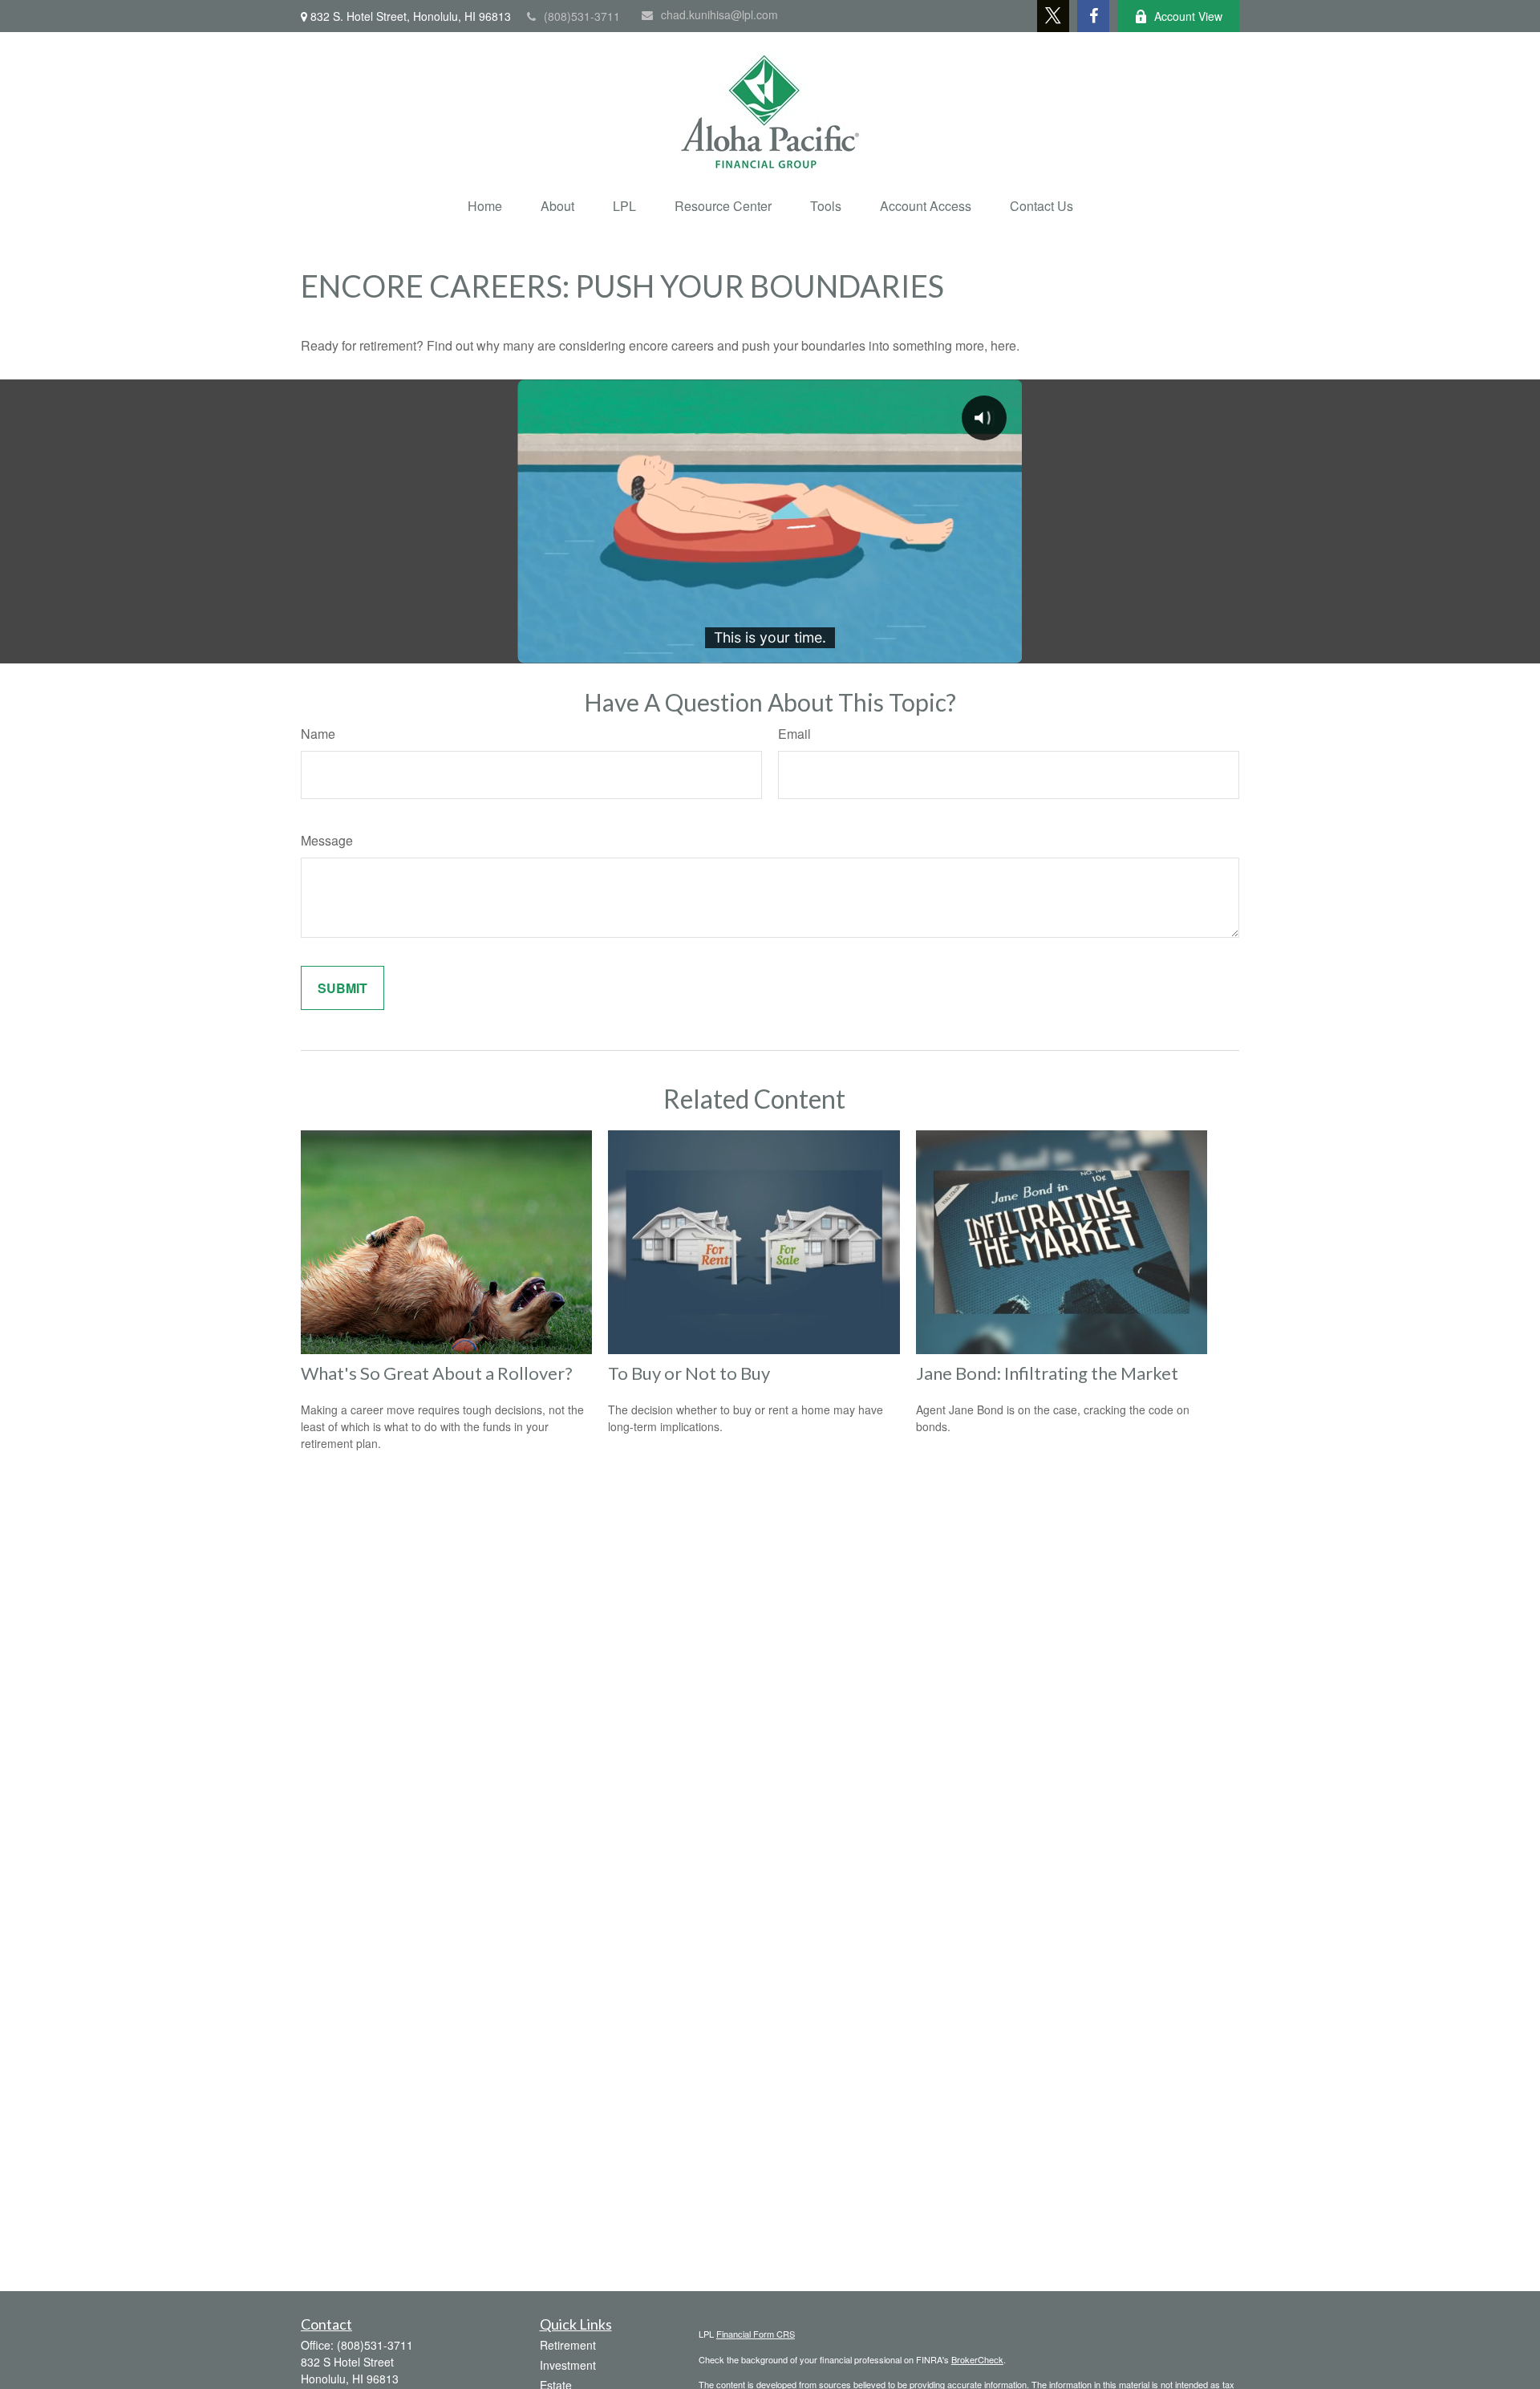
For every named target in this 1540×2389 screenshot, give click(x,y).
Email (794, 734)
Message (327, 840)
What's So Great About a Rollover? (437, 1373)
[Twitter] (1053, 16)
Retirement (568, 2345)
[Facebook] (1093, 16)
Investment (568, 2365)
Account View (1188, 16)
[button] (485, 206)
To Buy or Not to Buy (689, 1373)
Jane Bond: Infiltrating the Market (1047, 1373)
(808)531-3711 (582, 16)
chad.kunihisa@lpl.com (719, 14)
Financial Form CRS (756, 2334)
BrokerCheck (977, 2359)
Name (318, 734)
